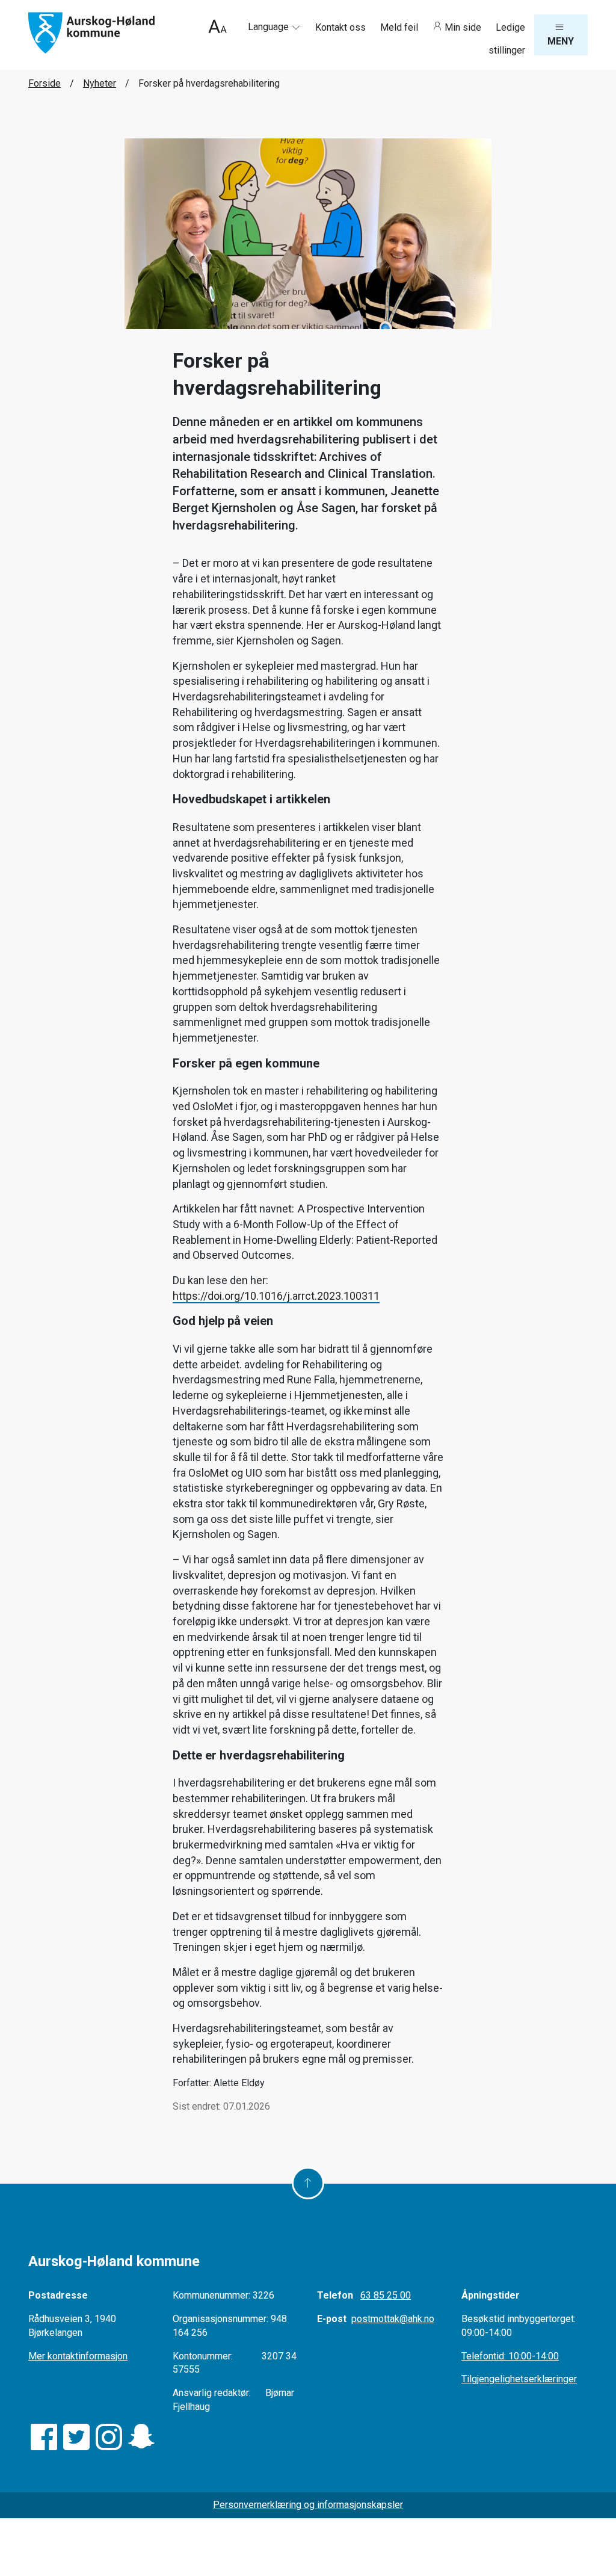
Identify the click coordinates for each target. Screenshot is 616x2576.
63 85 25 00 (386, 2295)
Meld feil (400, 27)
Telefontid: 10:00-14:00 (510, 2356)
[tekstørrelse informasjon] (217, 28)
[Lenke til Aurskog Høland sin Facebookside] (44, 2437)
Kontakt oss (342, 27)
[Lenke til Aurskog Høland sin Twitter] (76, 2437)
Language (269, 27)
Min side (463, 27)
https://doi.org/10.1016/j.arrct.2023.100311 (276, 1296)
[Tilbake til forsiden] (91, 32)
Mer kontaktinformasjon (78, 2356)
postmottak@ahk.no (393, 2319)
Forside (45, 83)
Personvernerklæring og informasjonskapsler (308, 2505)
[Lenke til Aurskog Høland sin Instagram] (109, 2437)
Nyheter (100, 83)
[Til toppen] (308, 2183)
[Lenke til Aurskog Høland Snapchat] (141, 2437)
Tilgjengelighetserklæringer (519, 2379)
